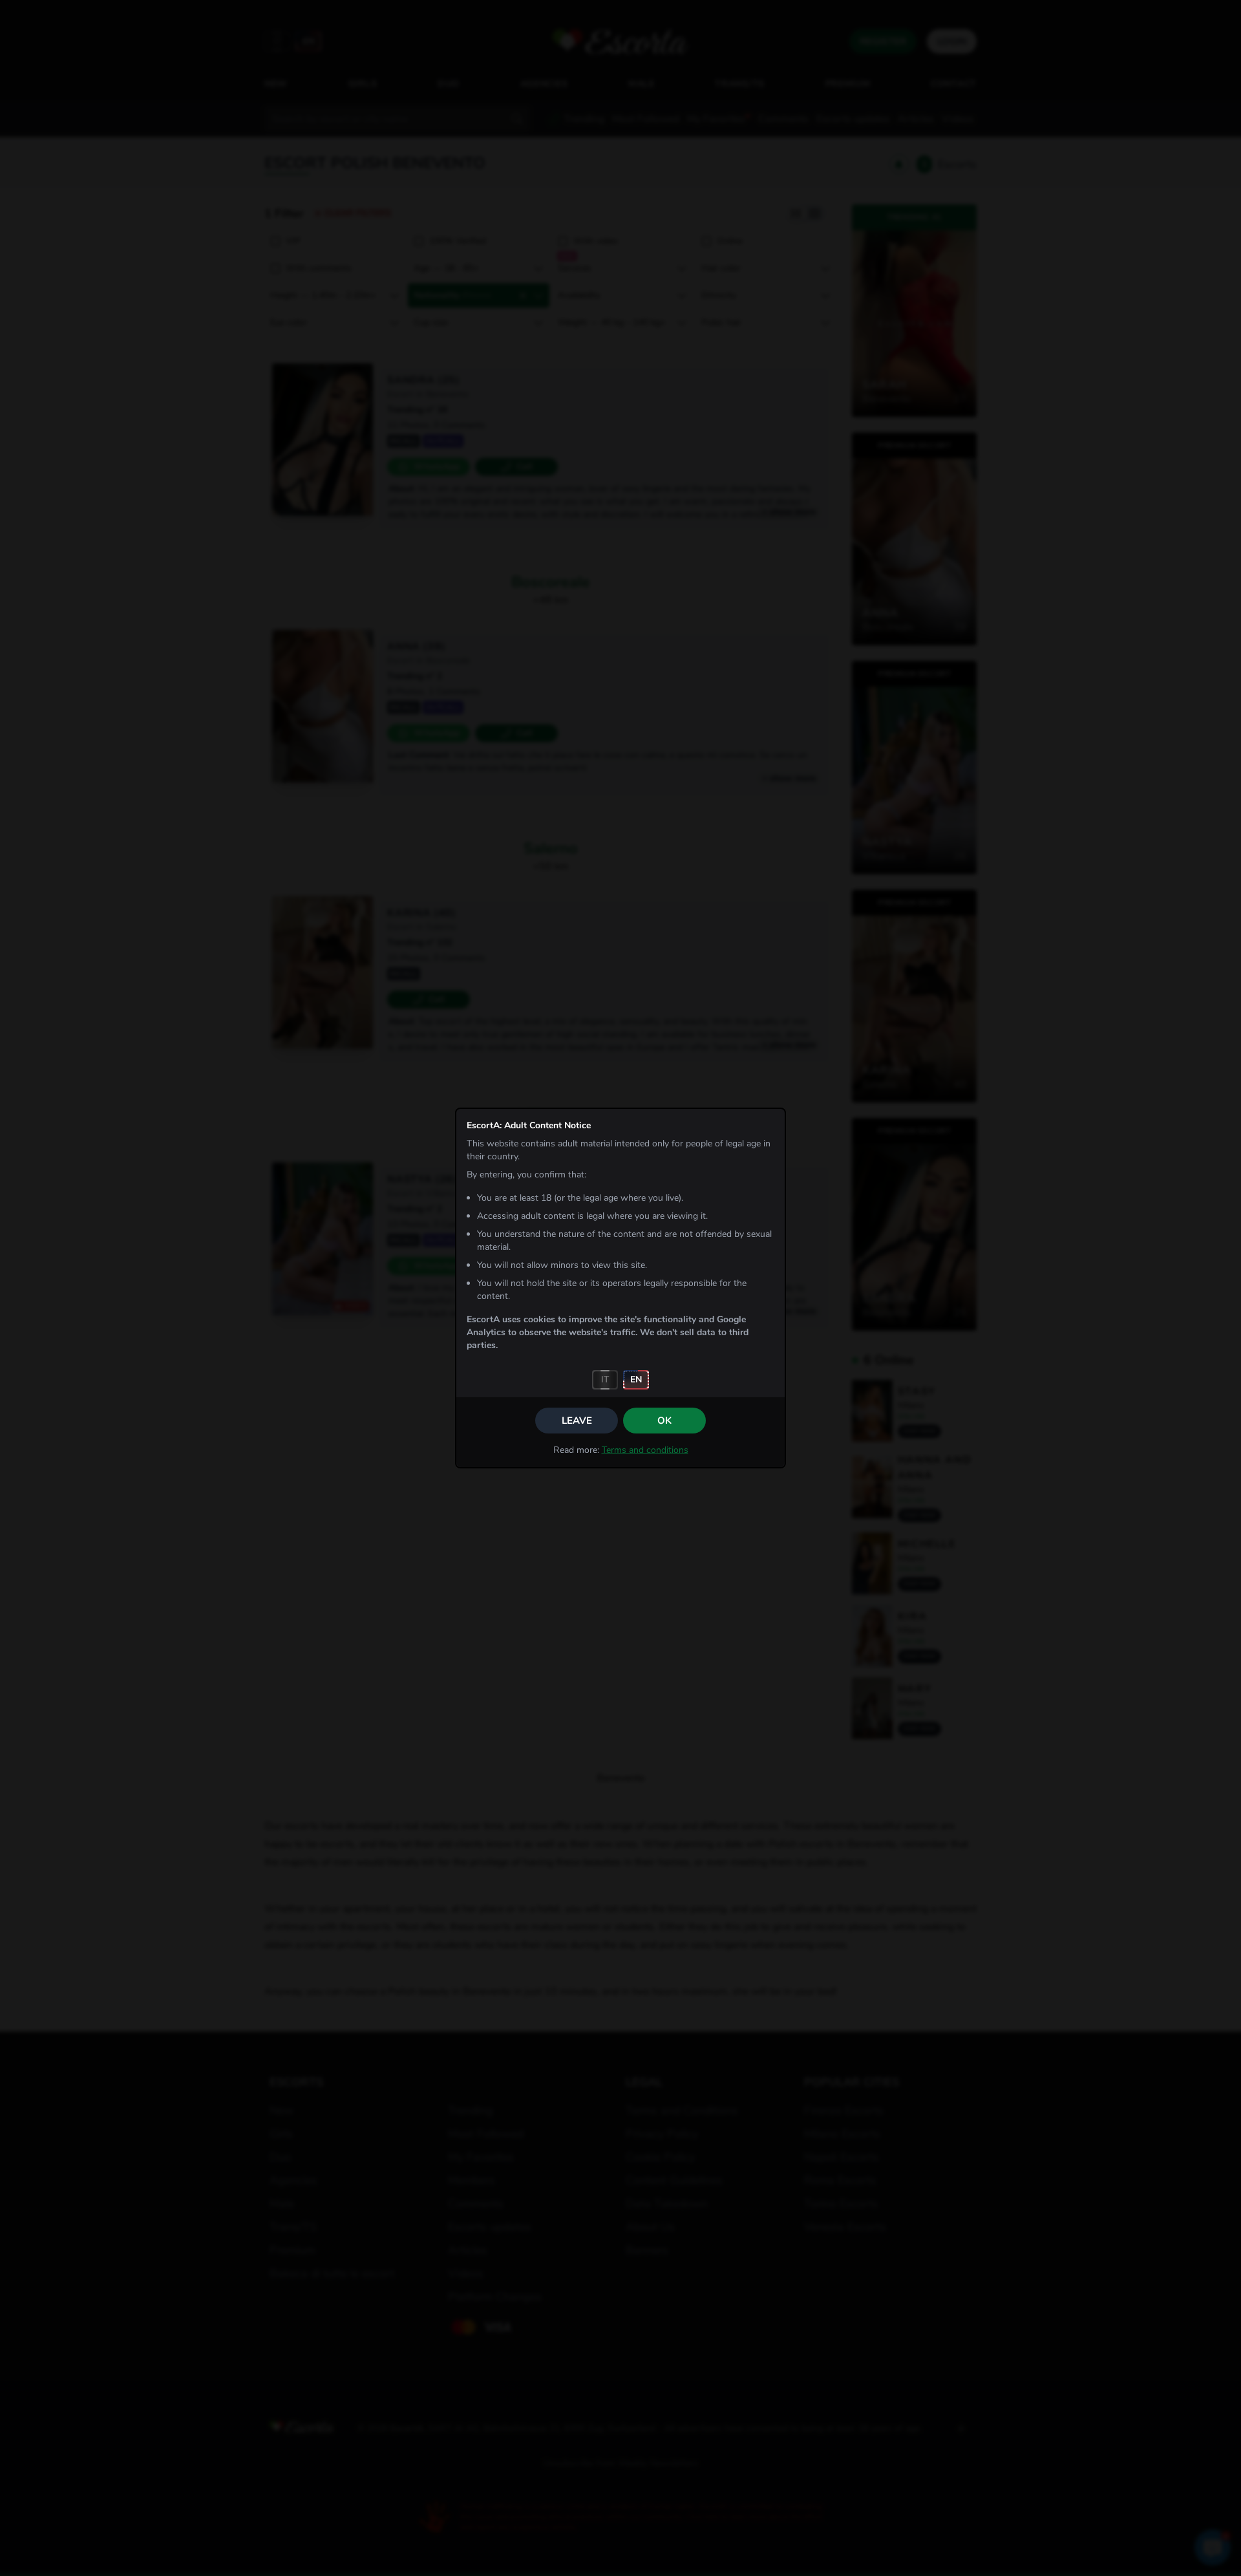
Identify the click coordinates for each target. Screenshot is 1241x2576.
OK (664, 1421)
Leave (577, 1421)
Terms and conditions (645, 1450)
